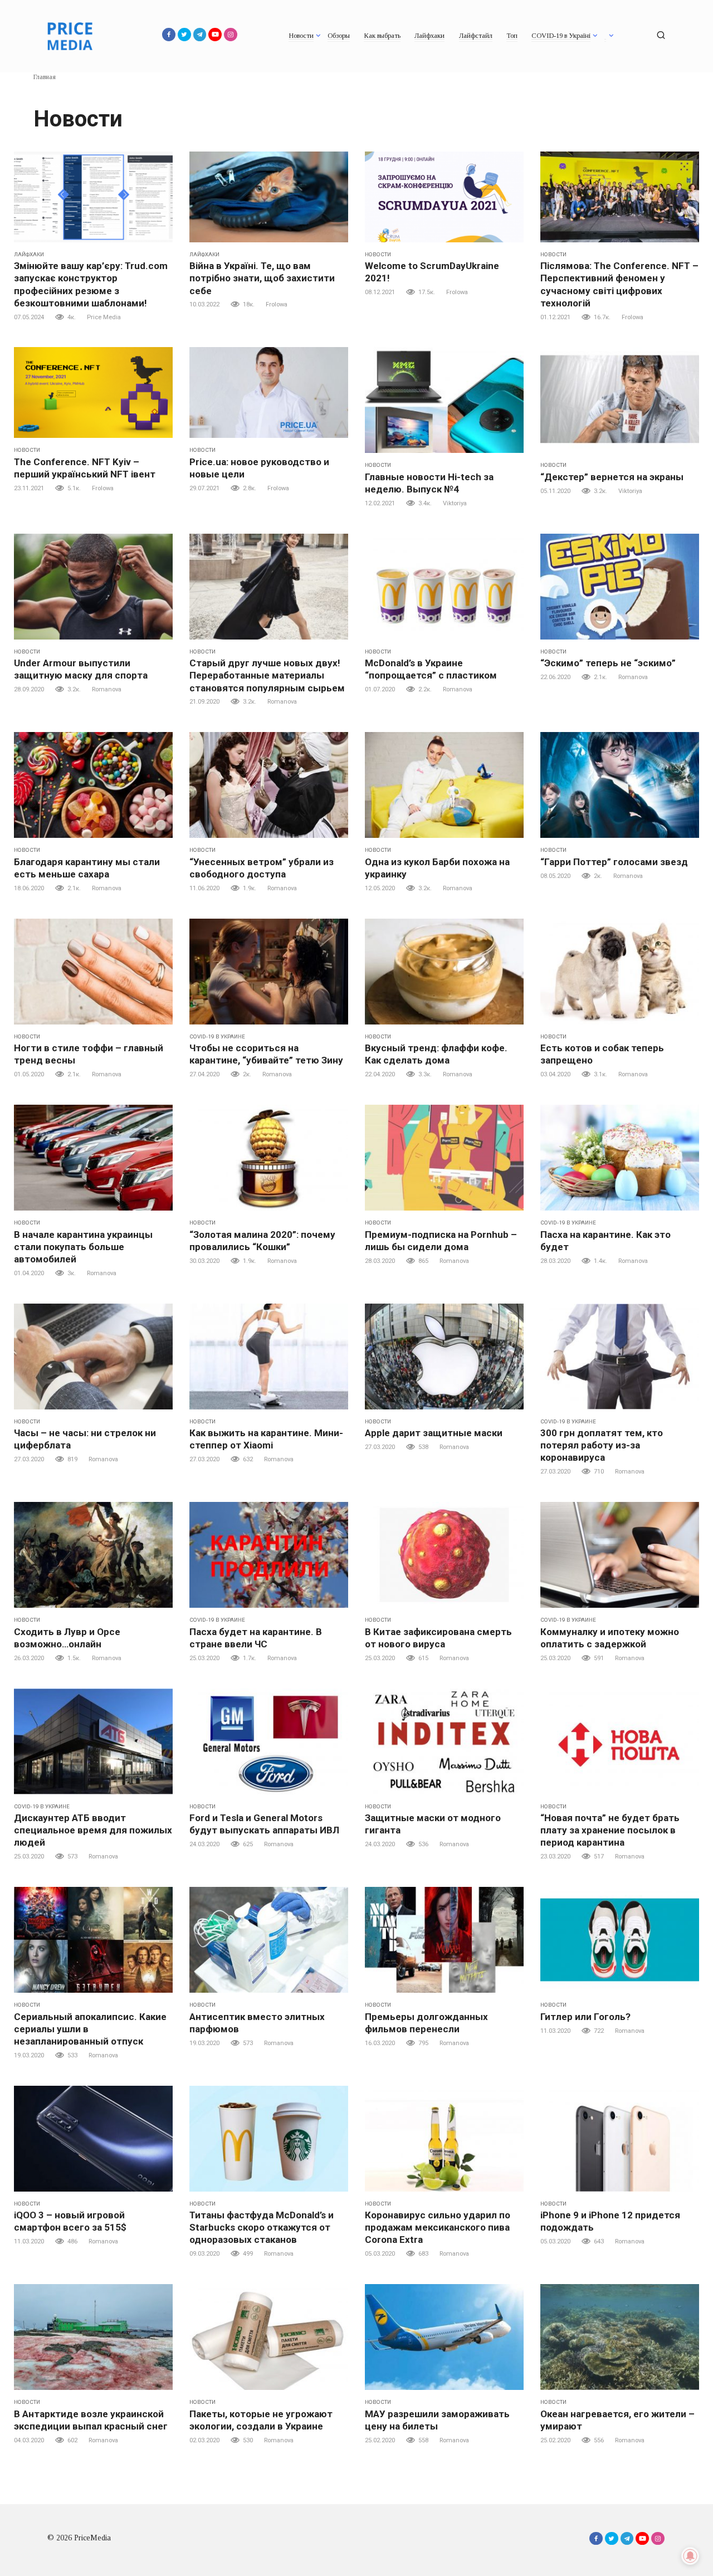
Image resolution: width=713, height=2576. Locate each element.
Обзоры (339, 36)
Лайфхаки (429, 36)
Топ (512, 36)
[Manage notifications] (690, 2556)
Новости (301, 36)
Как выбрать (382, 36)
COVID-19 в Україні (561, 36)
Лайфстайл (476, 36)
